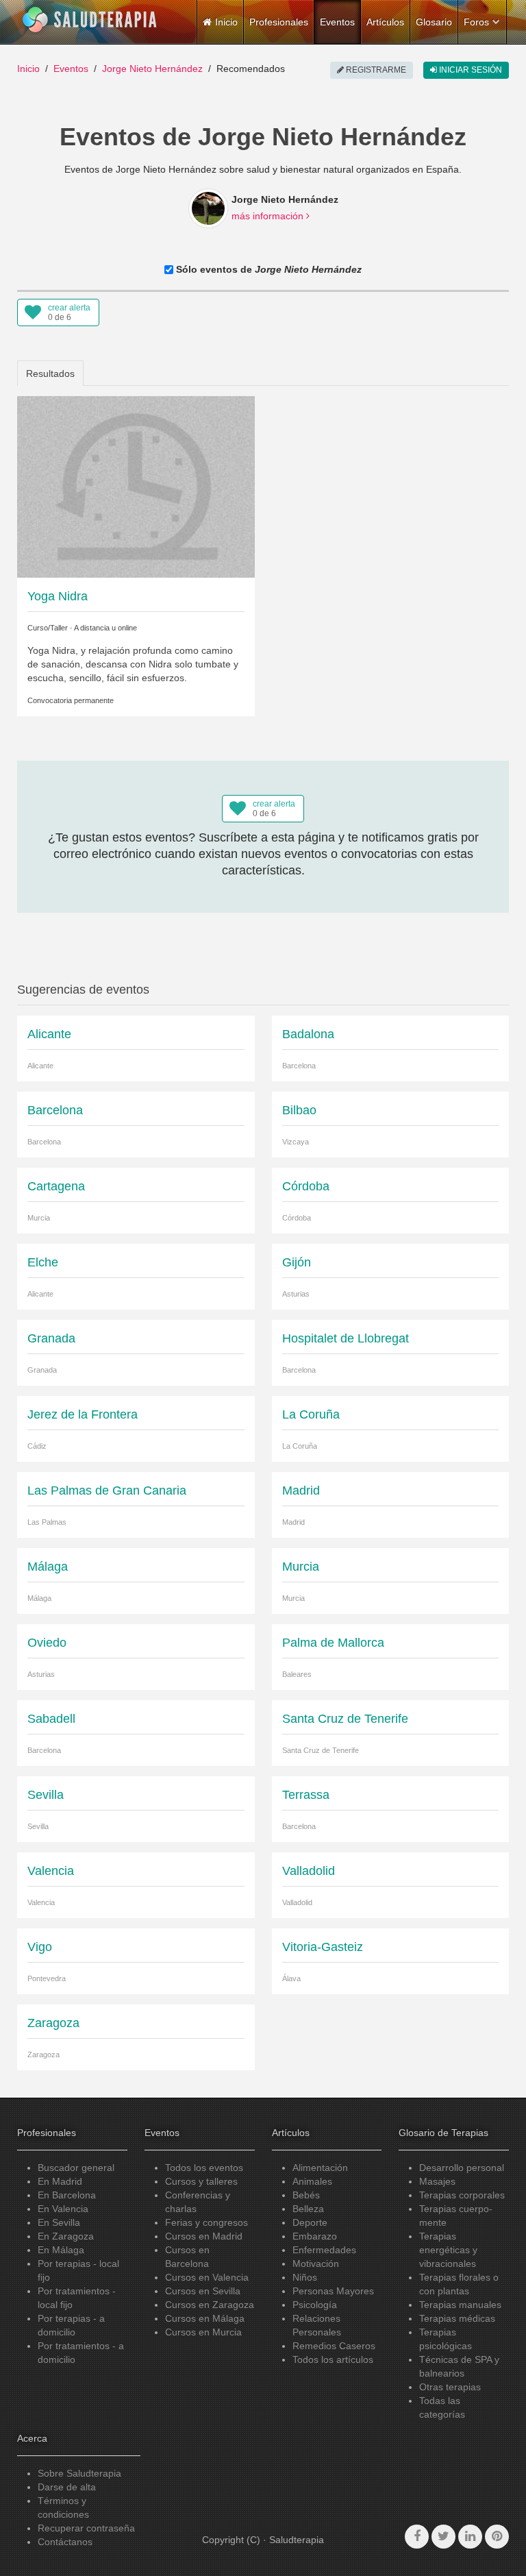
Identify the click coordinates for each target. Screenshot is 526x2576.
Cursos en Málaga (205, 2318)
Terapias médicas (457, 2318)
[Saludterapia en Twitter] (443, 2537)
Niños (305, 2277)
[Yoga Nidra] (136, 486)
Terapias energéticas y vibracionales (448, 2250)
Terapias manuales (460, 2305)
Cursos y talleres (201, 2181)
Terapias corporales (462, 2195)
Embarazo (315, 2236)
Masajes (437, 2181)
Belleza (308, 2209)
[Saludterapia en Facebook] (417, 2537)
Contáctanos (65, 2542)
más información (269, 216)
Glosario (434, 22)
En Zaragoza (66, 2236)
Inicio (28, 69)
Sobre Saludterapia (79, 2473)
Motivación (316, 2264)
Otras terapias (450, 2387)
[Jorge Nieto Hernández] (208, 208)
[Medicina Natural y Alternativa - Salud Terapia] (90, 20)
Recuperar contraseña (86, 2528)
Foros (476, 22)
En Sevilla (59, 2222)
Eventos (337, 22)
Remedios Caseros (334, 2346)
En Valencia (63, 2209)
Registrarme (375, 70)
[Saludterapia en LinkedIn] (470, 2537)
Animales (312, 2181)
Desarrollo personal (462, 2168)
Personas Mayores (333, 2291)
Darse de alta (67, 2487)
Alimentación (320, 2168)
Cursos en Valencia (207, 2277)
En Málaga (61, 2250)
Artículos (385, 22)
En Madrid (60, 2181)
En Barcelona (67, 2195)
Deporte (310, 2222)
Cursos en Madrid (204, 2236)
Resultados (50, 373)
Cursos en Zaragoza (210, 2305)
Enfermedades (324, 2250)
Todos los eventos (204, 2168)
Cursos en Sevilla (203, 2291)
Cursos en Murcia (203, 2332)
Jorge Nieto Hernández (152, 69)
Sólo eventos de (267, 269)
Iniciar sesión (469, 70)
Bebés (306, 2195)
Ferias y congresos (206, 2222)
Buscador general (76, 2168)
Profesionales (279, 22)
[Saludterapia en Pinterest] (497, 2537)
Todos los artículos (333, 2359)
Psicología (315, 2305)
